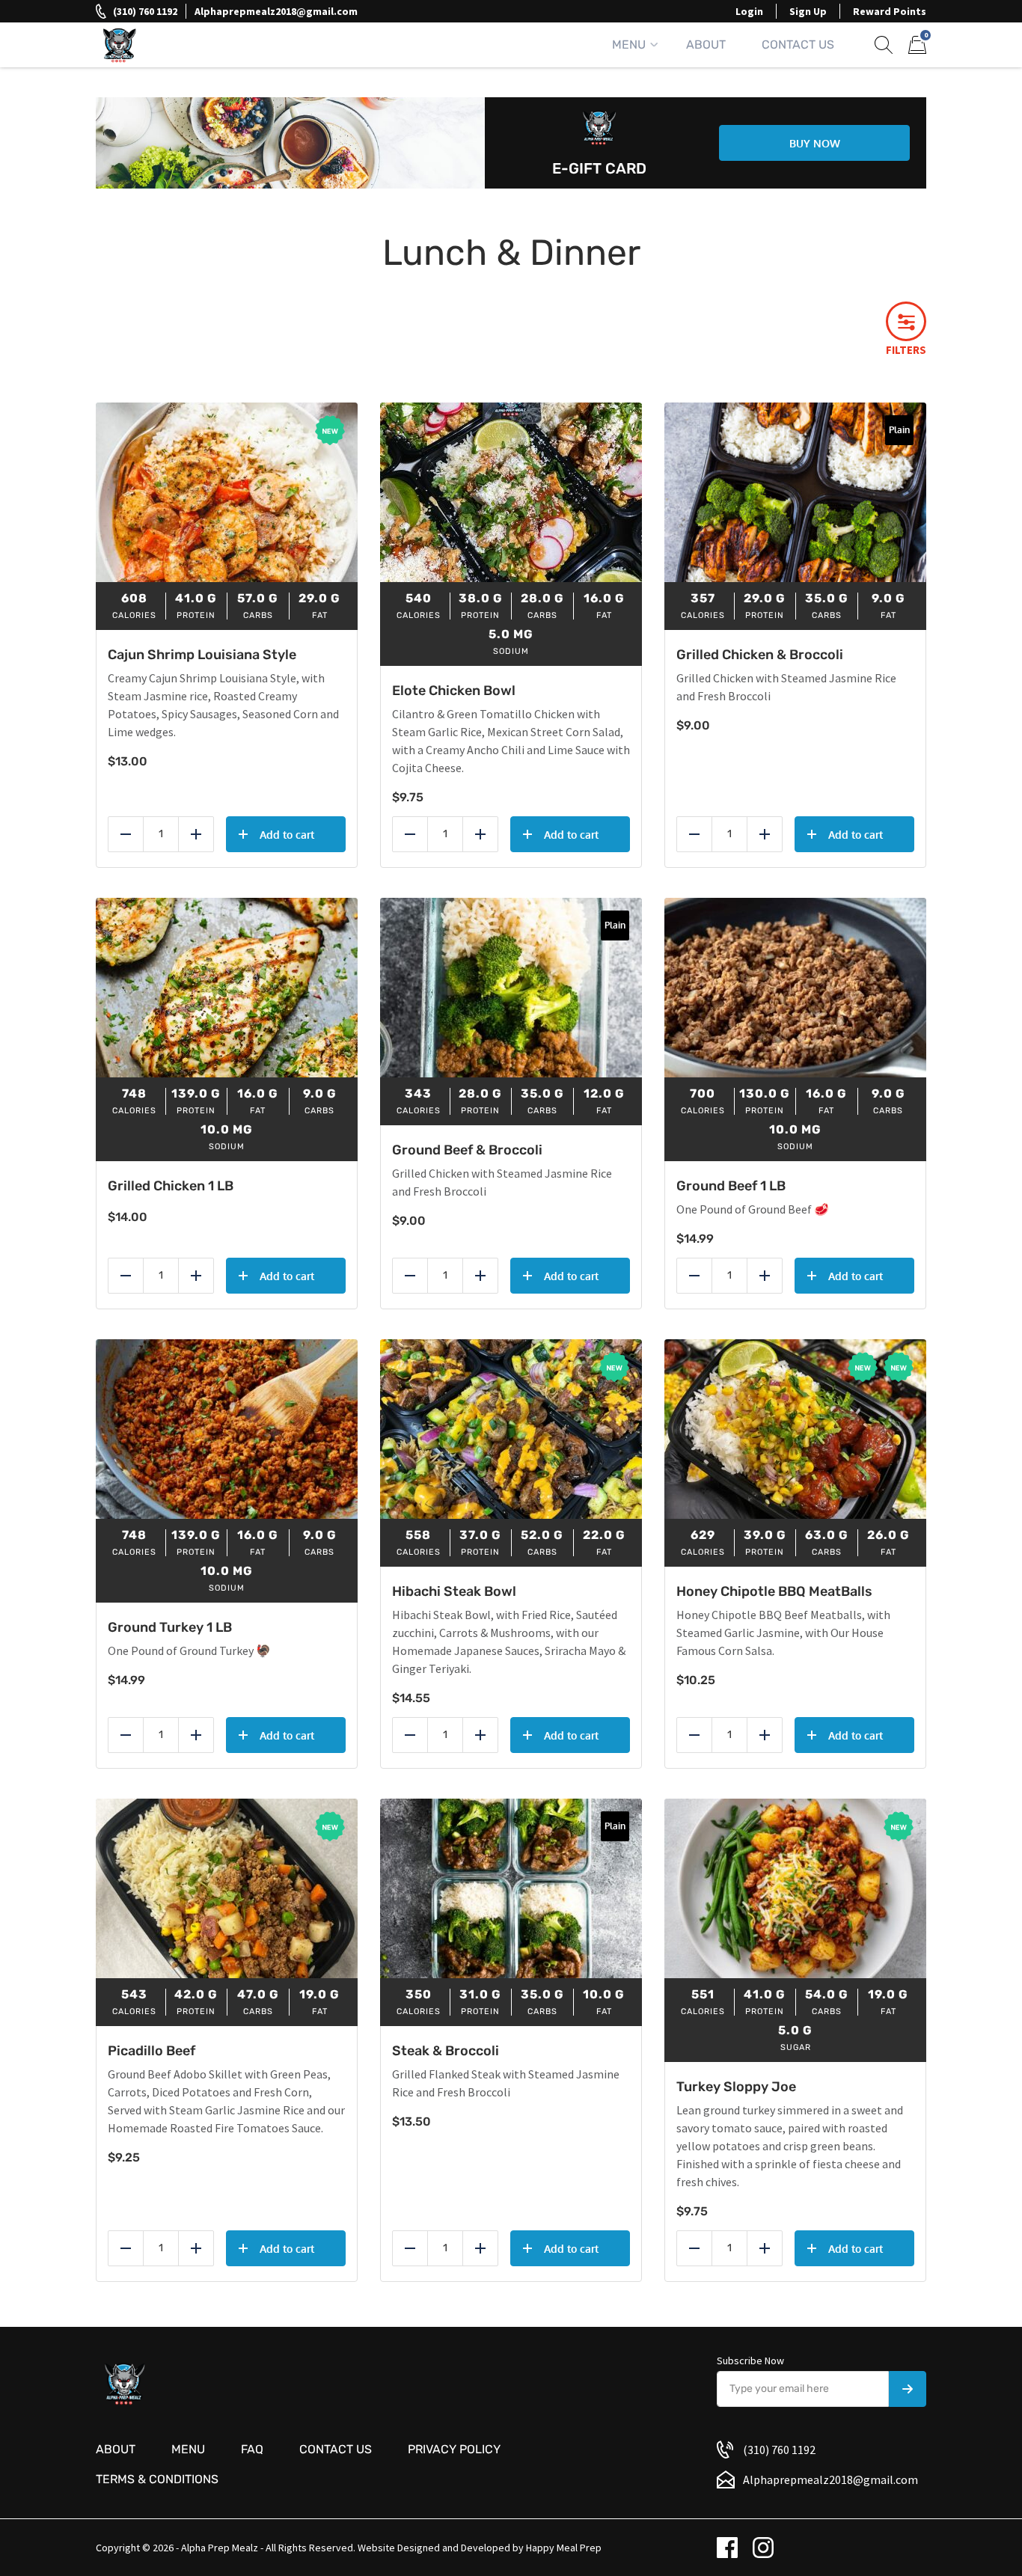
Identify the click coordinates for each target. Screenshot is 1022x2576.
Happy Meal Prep (564, 2548)
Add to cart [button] (287, 835)
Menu (629, 45)
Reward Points (890, 11)
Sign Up (808, 11)
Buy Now (815, 143)
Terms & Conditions (157, 2479)
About (706, 45)
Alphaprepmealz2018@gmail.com (276, 11)
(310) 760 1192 (145, 11)
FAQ (252, 2449)
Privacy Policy (454, 2449)
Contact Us (798, 45)
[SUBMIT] (908, 2389)
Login (749, 11)
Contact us (336, 2449)
